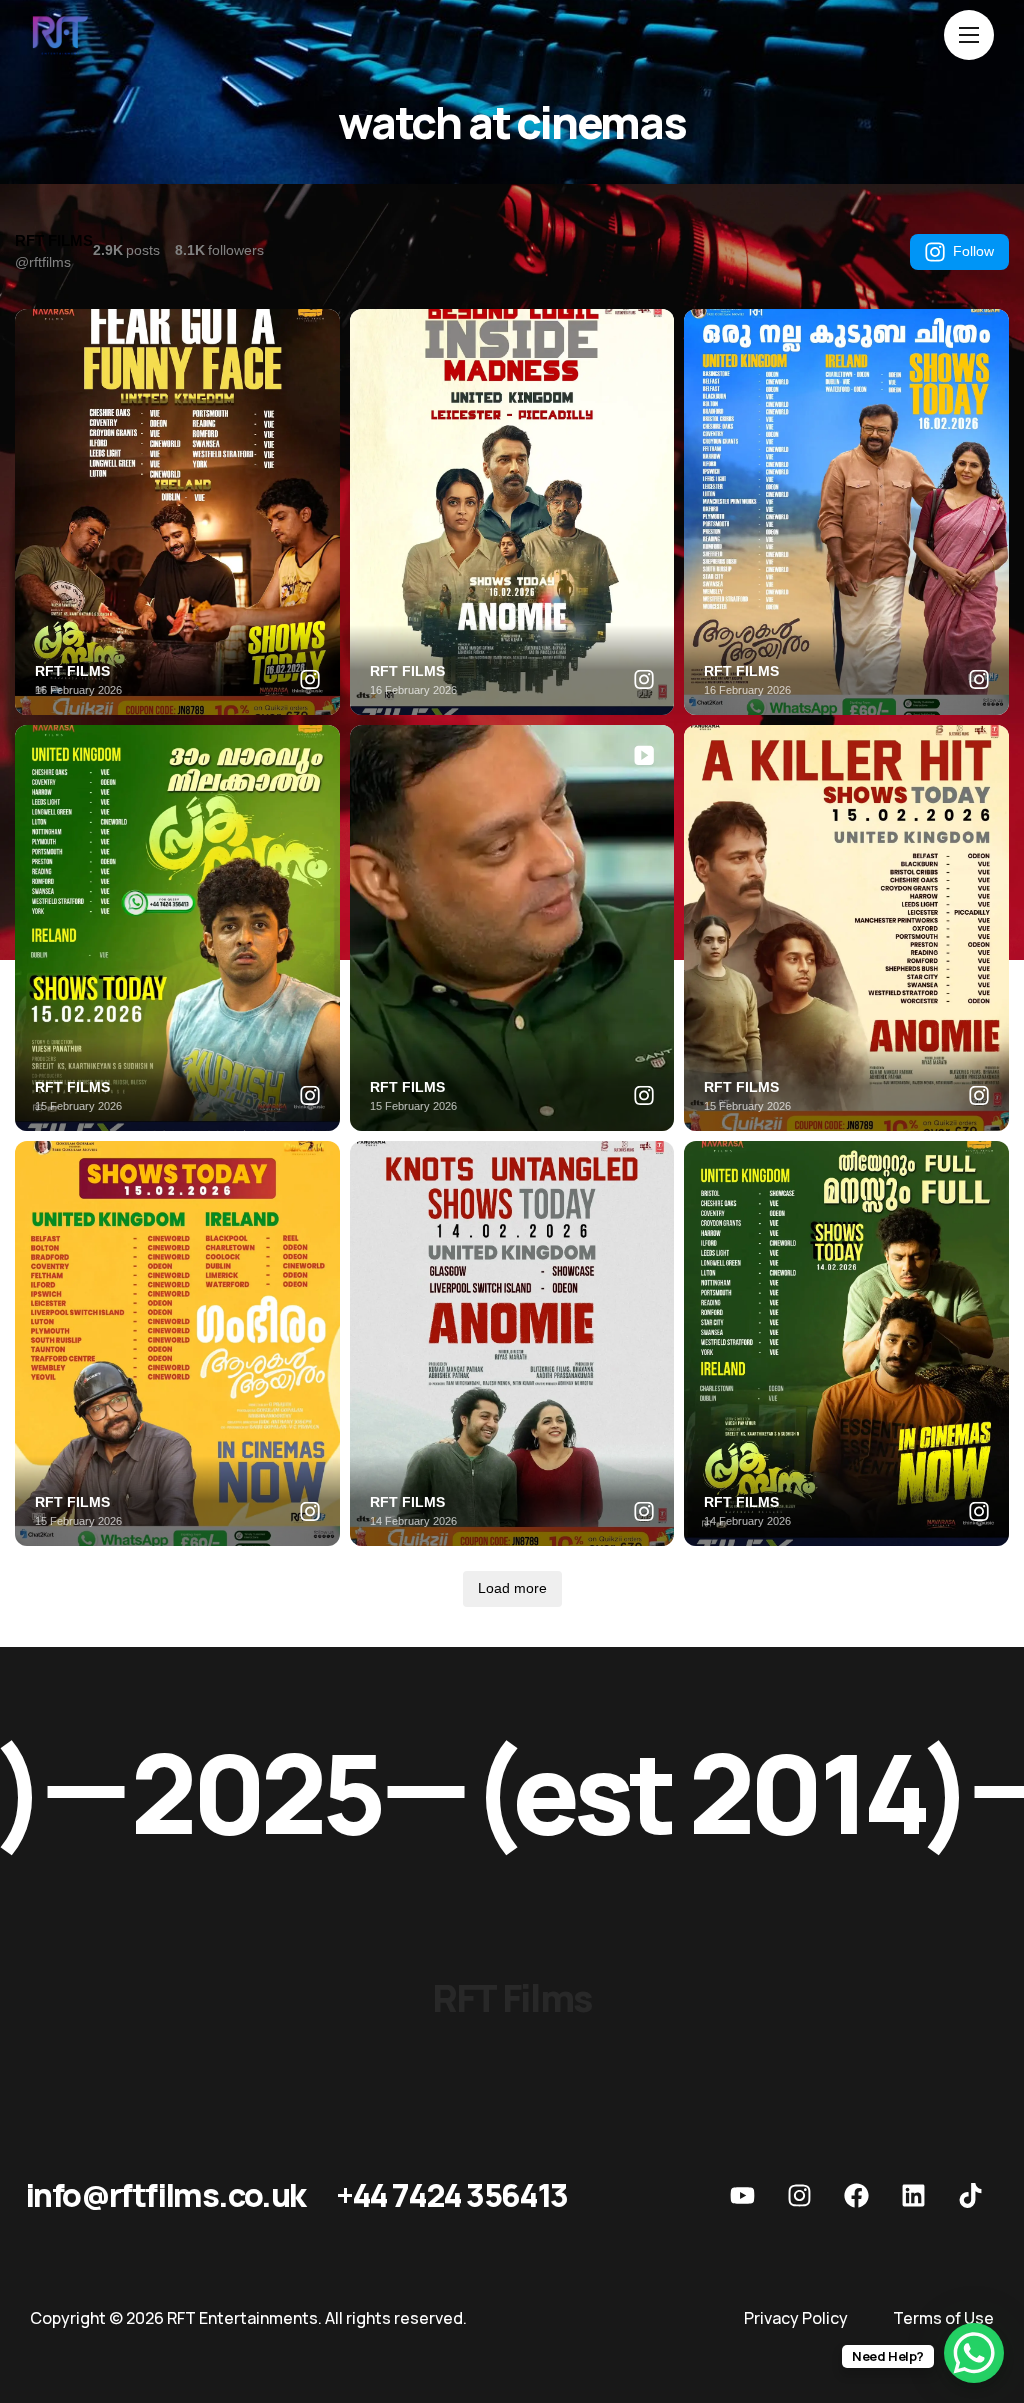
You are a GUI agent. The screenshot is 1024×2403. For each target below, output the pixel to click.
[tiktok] (970, 2195)
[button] (165, 2195)
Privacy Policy (796, 2318)
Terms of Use (943, 2318)
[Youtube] (742, 2195)
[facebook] (856, 2195)
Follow (973, 251)
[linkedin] (913, 2195)
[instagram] (799, 2195)
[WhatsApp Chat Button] (974, 2353)
